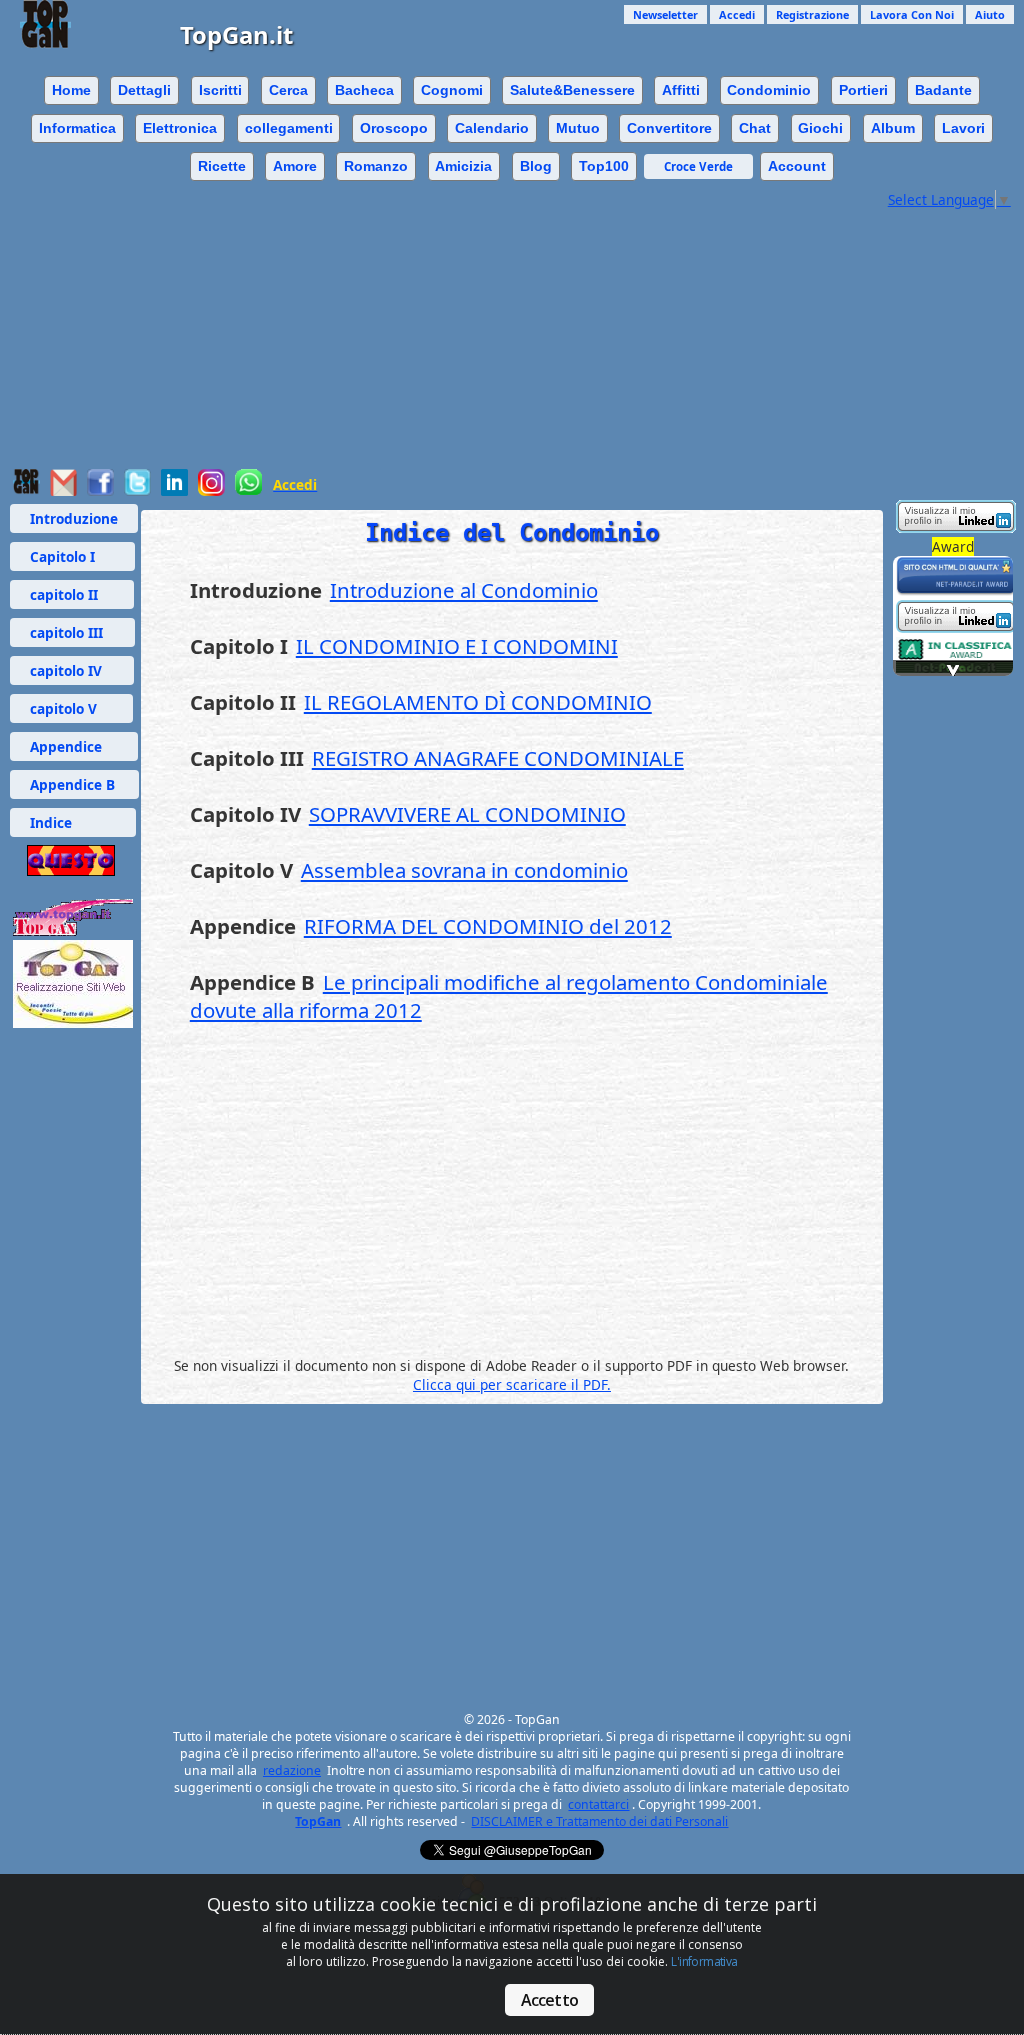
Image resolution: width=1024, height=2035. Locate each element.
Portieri (863, 90)
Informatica (77, 128)
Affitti (681, 90)
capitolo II (72, 594)
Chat (755, 128)
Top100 (604, 166)
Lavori (963, 128)
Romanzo (376, 166)
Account (797, 166)
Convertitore (669, 128)
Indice (73, 822)
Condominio (769, 90)
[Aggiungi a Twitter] (137, 490)
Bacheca (364, 90)
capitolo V (71, 708)
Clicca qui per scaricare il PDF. (512, 1384)
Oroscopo (394, 128)
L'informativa (704, 1961)
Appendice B (74, 784)
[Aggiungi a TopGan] (26, 489)
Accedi (737, 14)
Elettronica (180, 128)
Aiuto (990, 14)
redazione (292, 1770)
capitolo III (72, 632)
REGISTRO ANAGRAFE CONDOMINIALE (498, 758)
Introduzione (74, 518)
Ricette (222, 166)
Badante (943, 90)
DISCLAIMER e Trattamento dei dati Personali (599, 1821)
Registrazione (812, 14)
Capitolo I (72, 556)
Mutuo (578, 128)
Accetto (549, 2000)
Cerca (288, 90)
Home (71, 90)
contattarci (598, 1804)
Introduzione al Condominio (464, 590)
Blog (536, 166)
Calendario (492, 128)
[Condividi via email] (63, 490)
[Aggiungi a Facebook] (100, 490)
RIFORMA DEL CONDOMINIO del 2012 (488, 926)
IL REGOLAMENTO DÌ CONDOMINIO (478, 702)
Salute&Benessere (572, 90)
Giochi (820, 128)
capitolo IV (72, 670)
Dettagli (144, 90)
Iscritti (220, 90)
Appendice (74, 746)
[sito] (956, 590)
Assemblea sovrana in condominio (464, 870)
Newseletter (665, 14)
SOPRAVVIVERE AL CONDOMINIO (467, 814)
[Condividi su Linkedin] (174, 490)
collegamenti (289, 128)
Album (893, 128)
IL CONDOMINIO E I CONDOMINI (457, 646)
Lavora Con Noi (912, 14)
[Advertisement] (512, 349)
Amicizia (463, 166)
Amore (295, 166)
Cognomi (452, 90)
